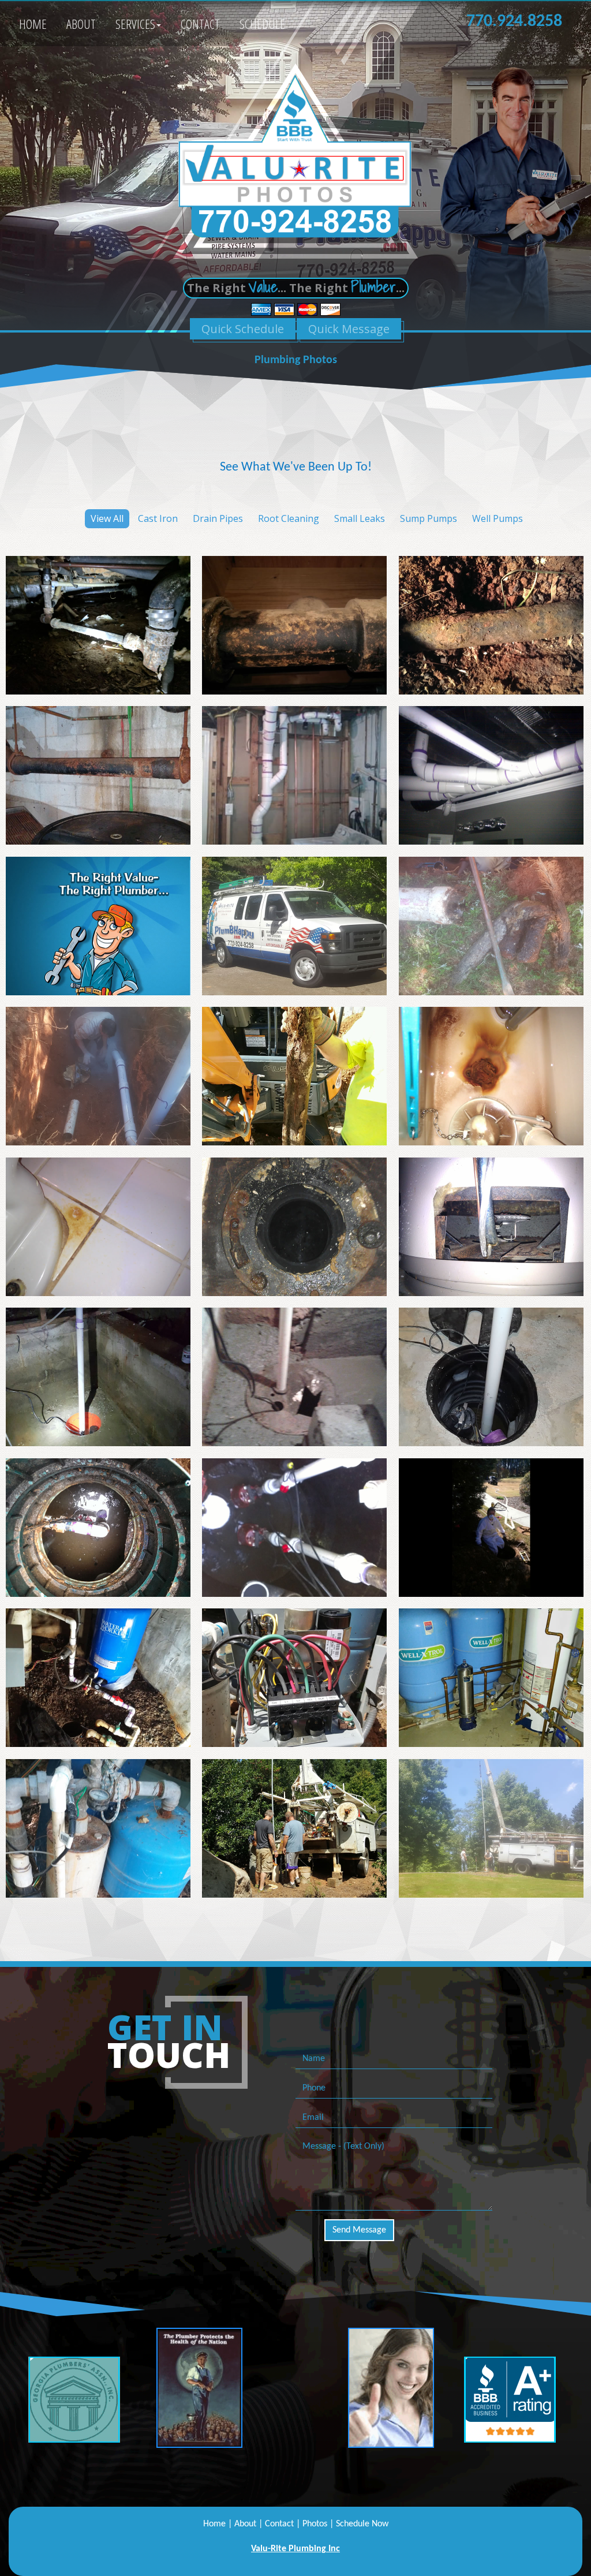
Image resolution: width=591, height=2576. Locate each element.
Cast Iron (158, 518)
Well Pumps (498, 518)
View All (107, 518)
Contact (200, 24)
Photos (315, 2524)
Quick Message (349, 329)
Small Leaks (360, 518)
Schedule (262, 24)
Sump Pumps (429, 518)
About (81, 24)
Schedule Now (362, 2524)
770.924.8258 (514, 22)
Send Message (359, 2230)
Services (135, 24)
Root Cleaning (289, 518)
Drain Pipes (218, 518)
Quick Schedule (243, 329)
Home (33, 24)
